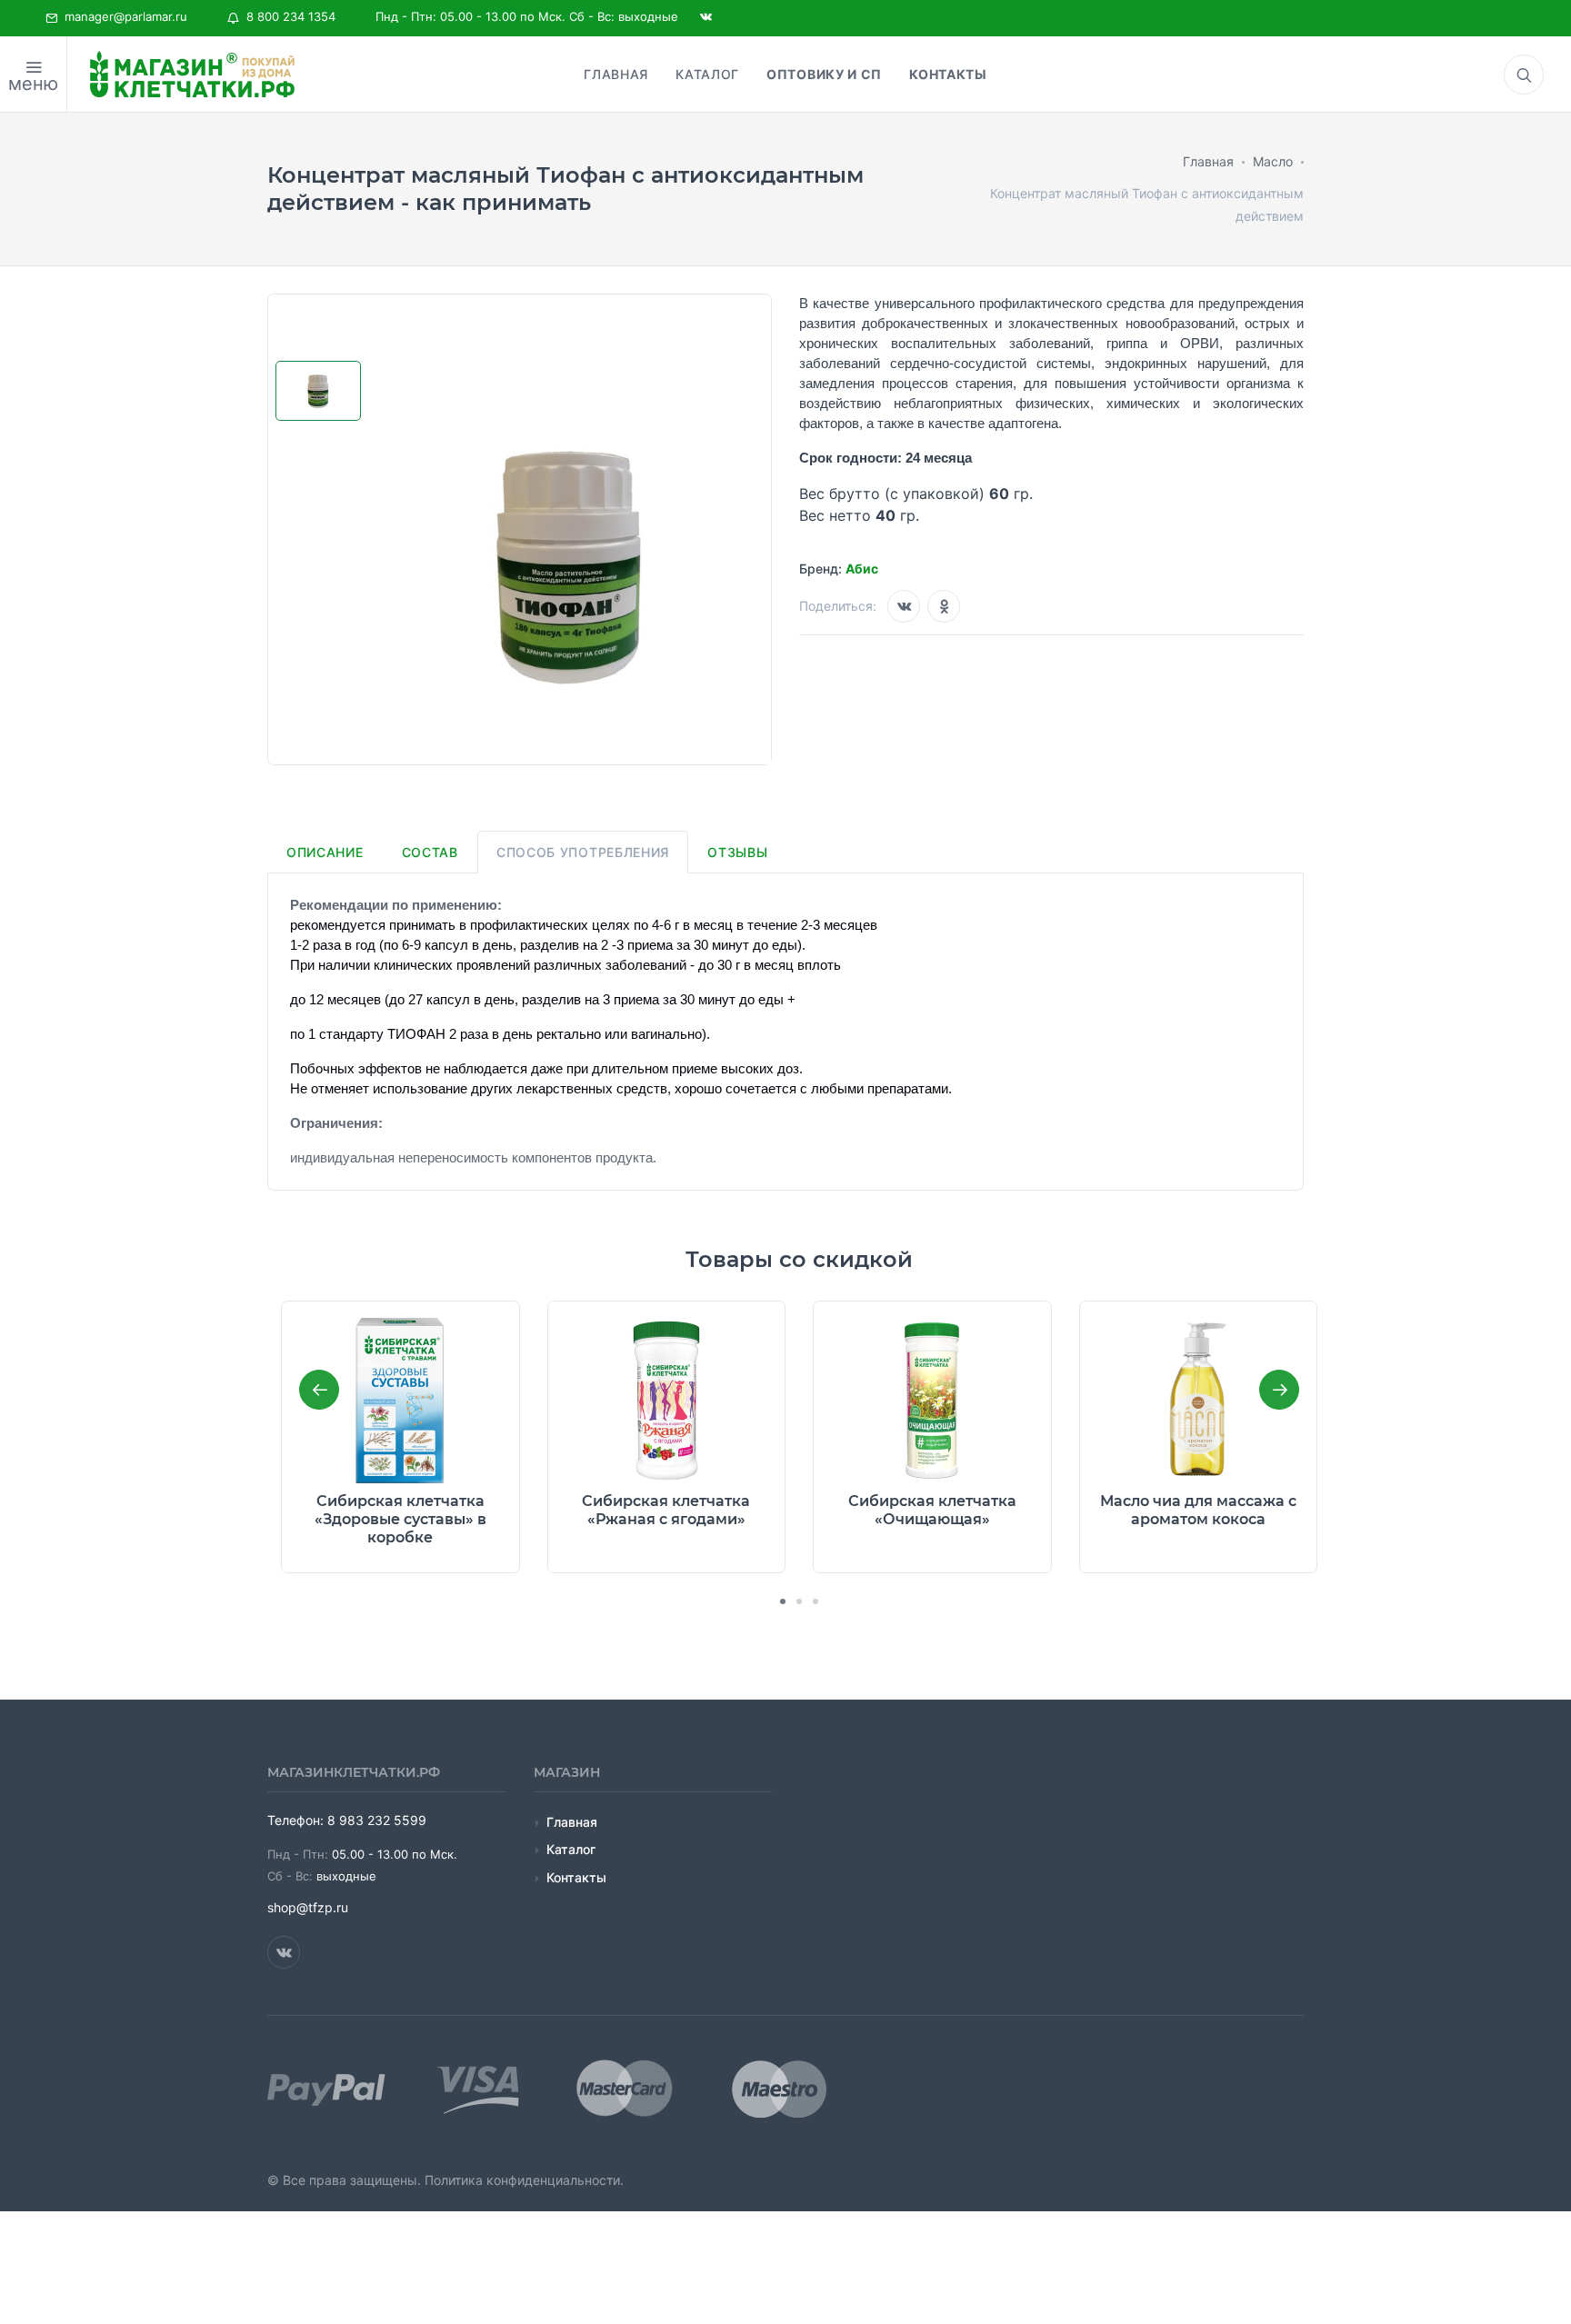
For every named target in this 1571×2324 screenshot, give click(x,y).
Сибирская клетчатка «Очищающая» (932, 1510)
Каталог (571, 1849)
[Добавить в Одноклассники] (944, 606)
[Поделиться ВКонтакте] (904, 606)
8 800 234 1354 (287, 16)
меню (33, 84)
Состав (430, 852)
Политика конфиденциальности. (524, 2180)
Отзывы (737, 852)
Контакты (576, 1877)
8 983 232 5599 (377, 1820)
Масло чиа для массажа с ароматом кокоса (1198, 1510)
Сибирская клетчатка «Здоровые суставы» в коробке (400, 1519)
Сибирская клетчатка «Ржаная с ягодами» (666, 1510)
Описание (325, 852)
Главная (572, 1822)
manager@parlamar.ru (122, 16)
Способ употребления (583, 852)
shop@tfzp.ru (308, 1907)
